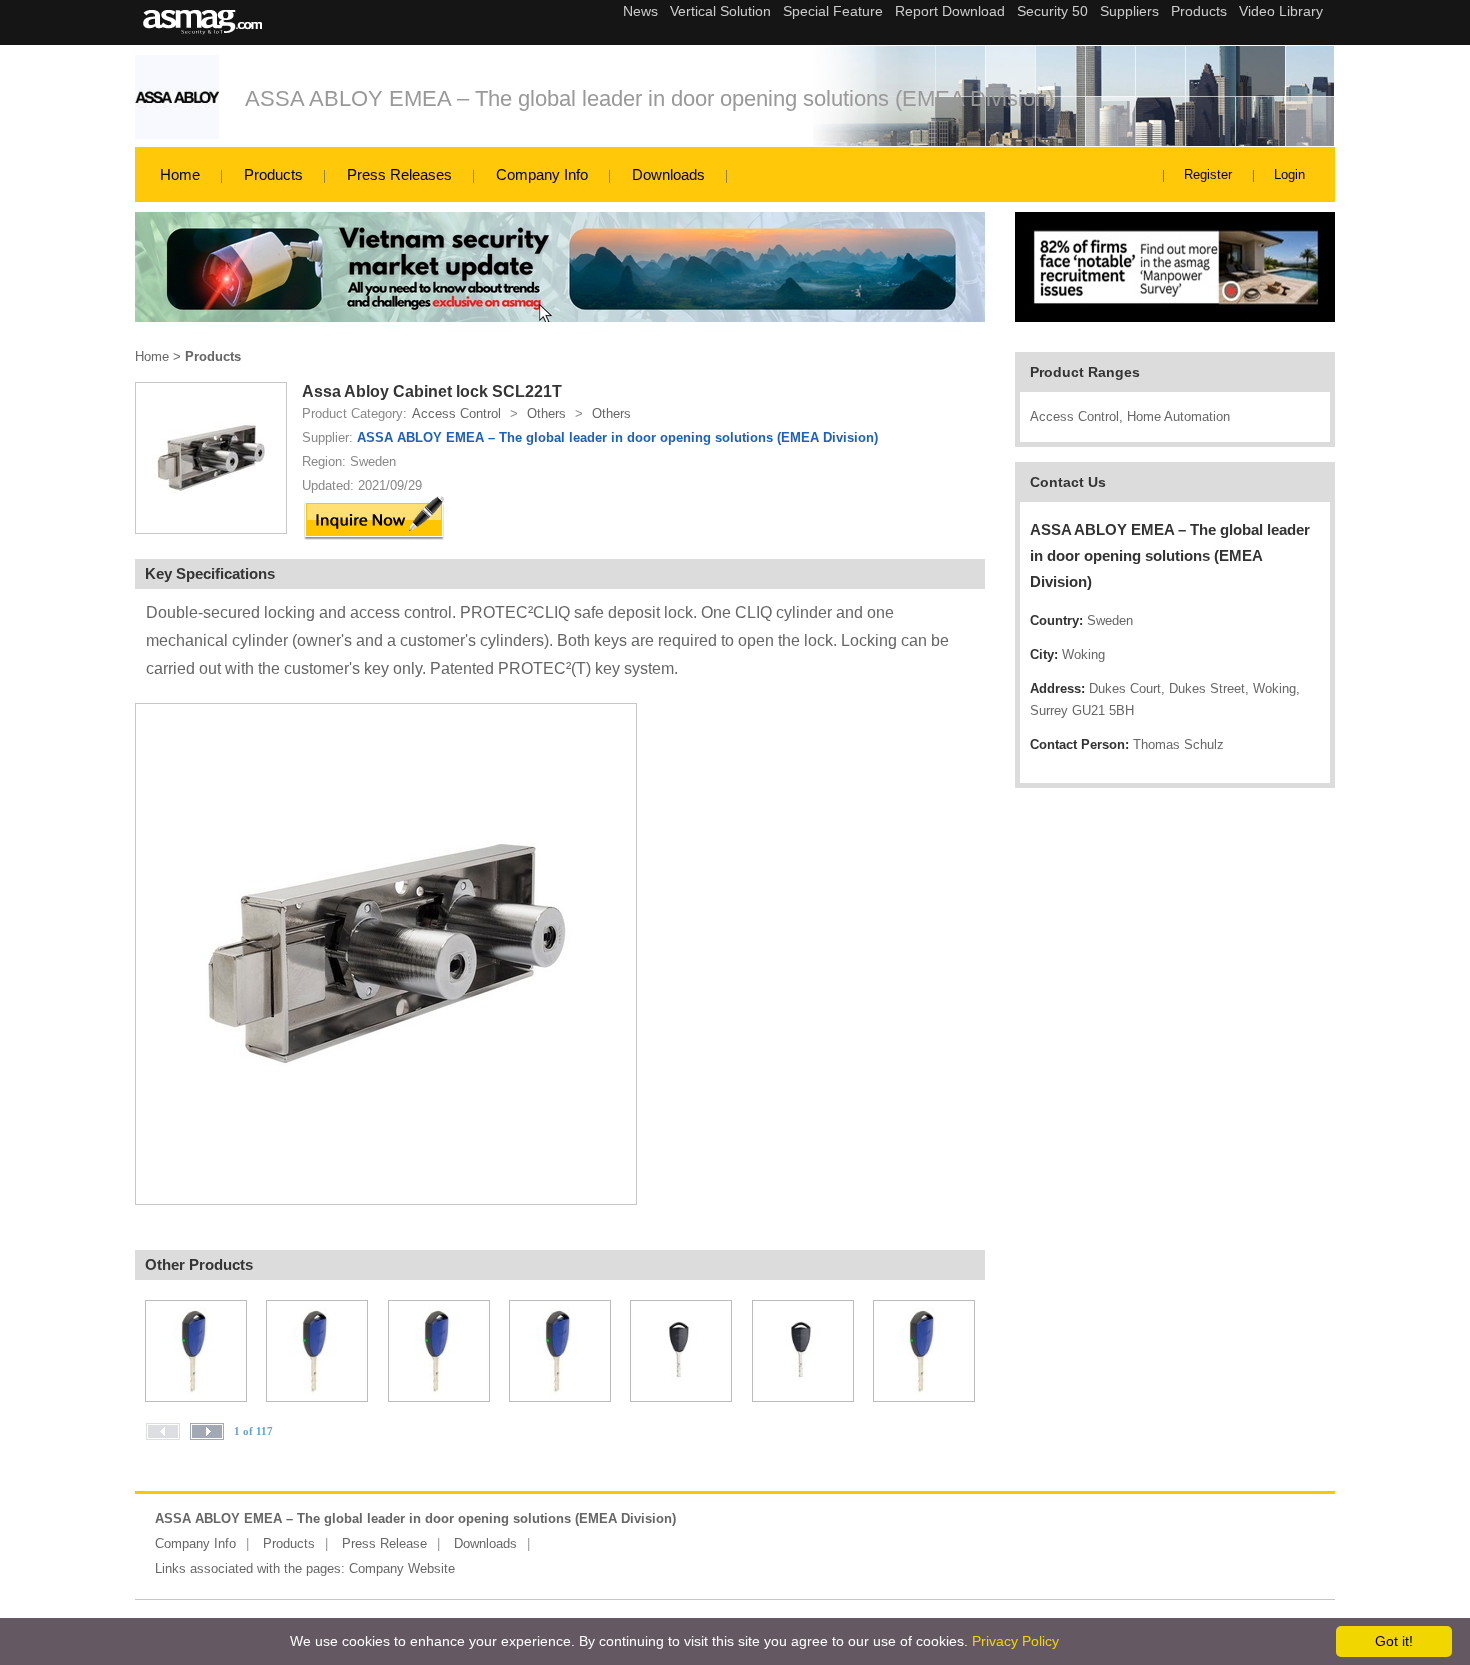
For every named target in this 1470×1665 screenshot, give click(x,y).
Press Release (384, 1543)
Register (1208, 174)
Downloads (668, 174)
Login (1289, 174)
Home (180, 174)
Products (273, 174)
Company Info (542, 174)
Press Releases (399, 174)
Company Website (402, 1568)
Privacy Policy (1015, 1641)
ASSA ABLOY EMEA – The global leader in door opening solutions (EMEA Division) (649, 98)
